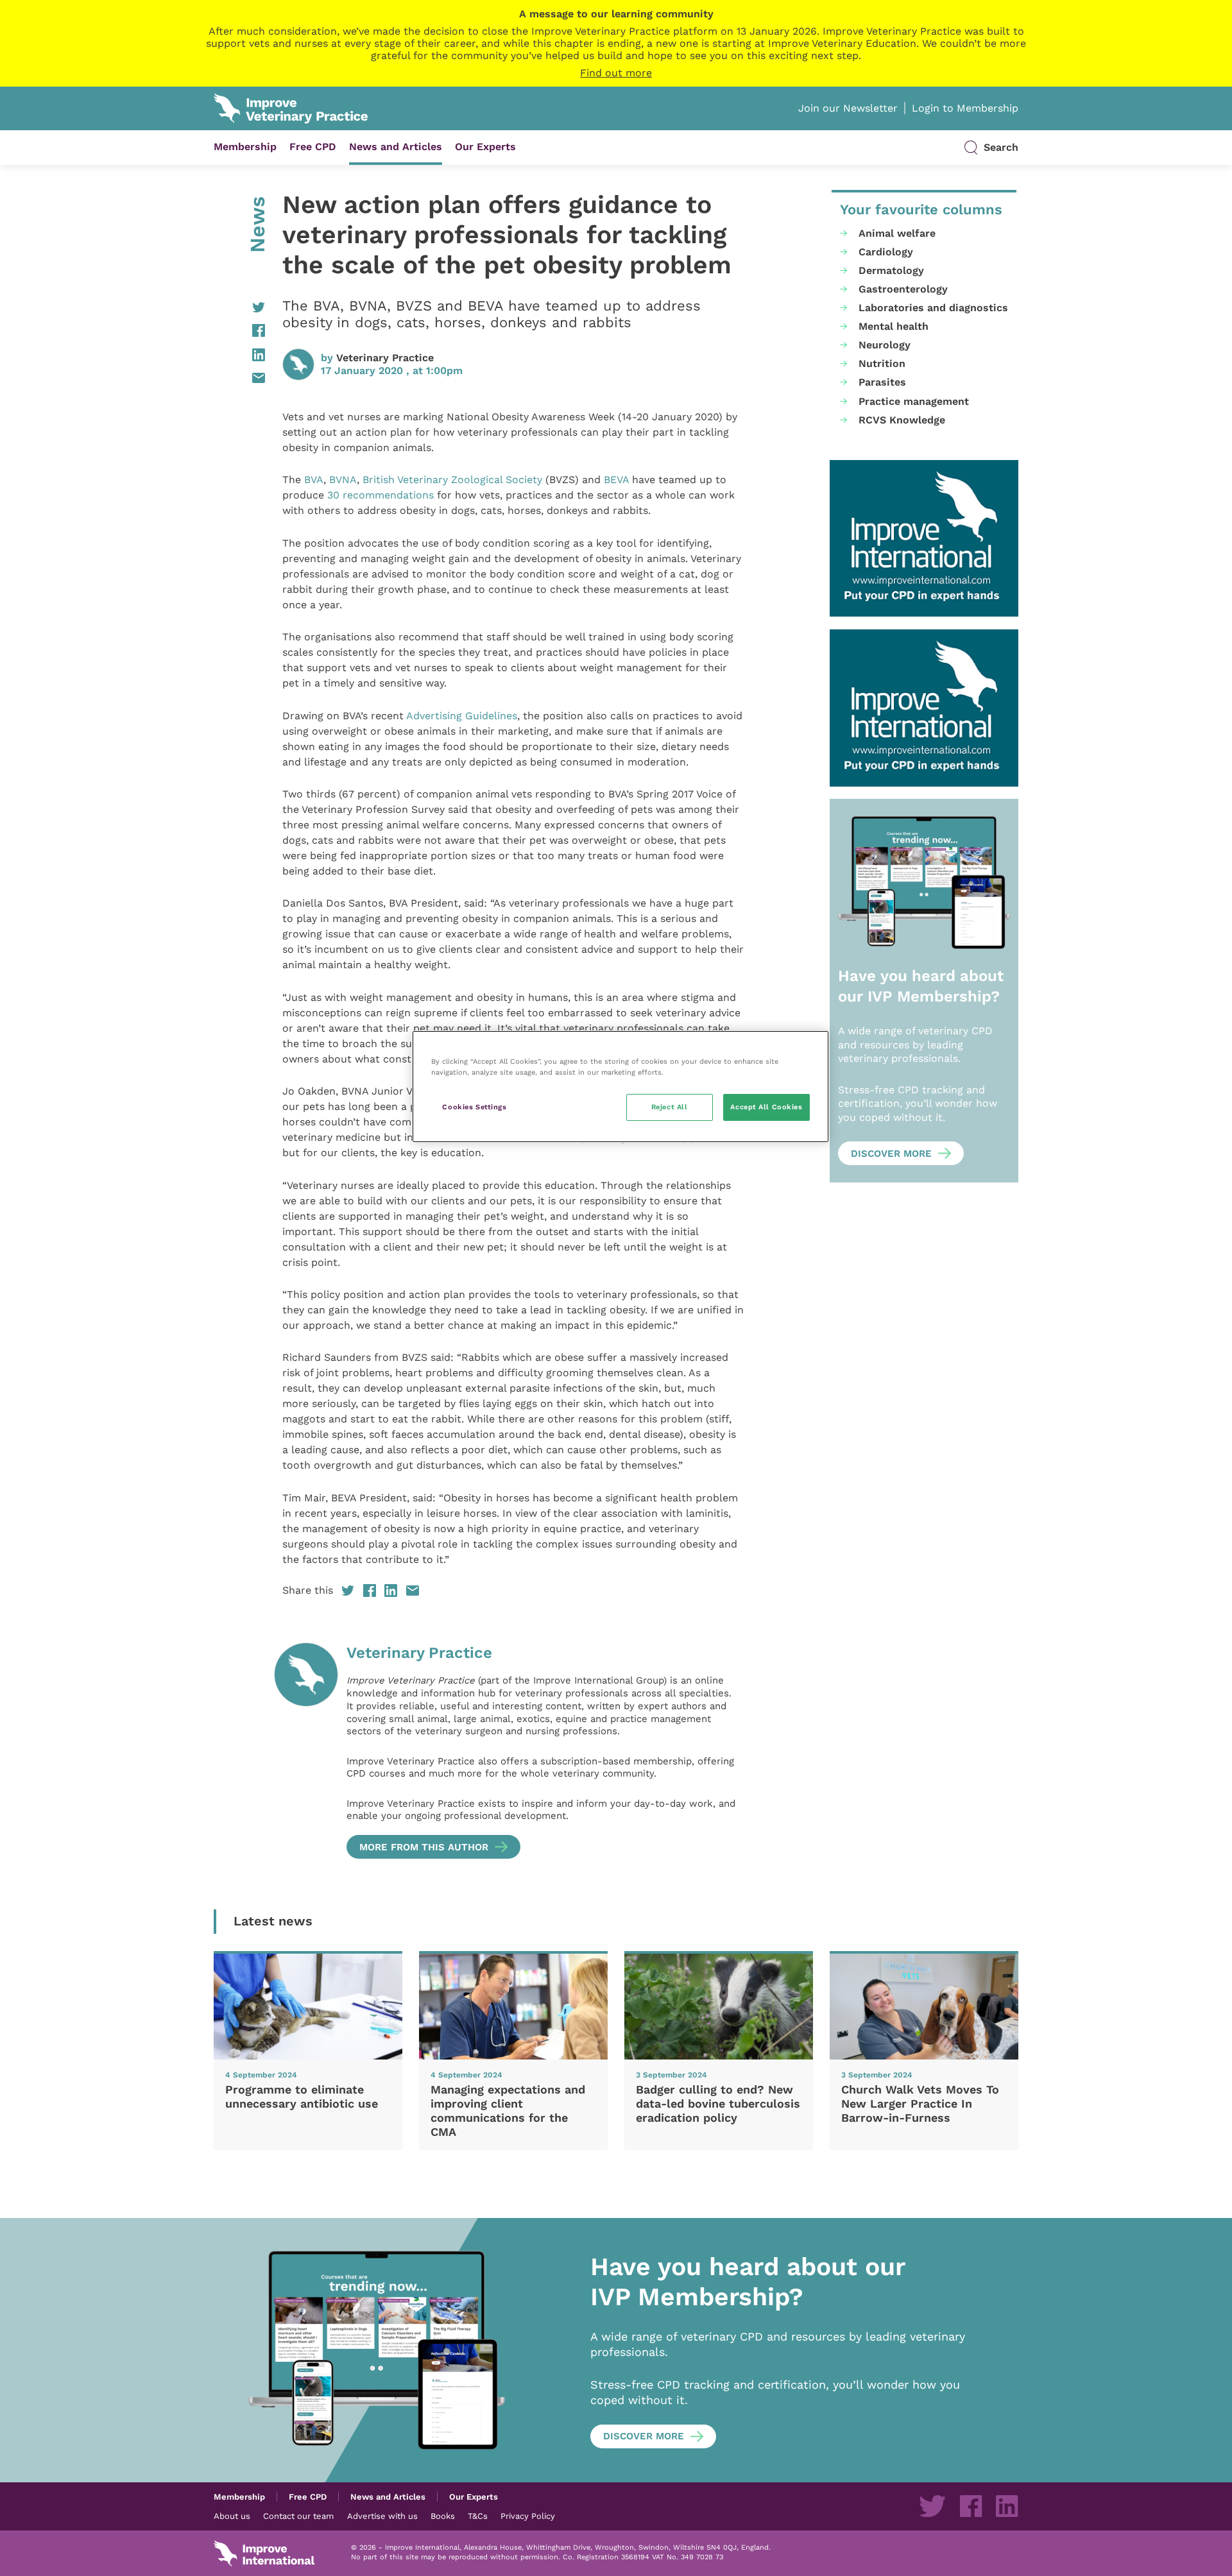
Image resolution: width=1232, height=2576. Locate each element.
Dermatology (891, 270)
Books (443, 2516)
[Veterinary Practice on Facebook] (971, 2506)
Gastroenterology (903, 289)
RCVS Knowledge (902, 420)
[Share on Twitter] (239, 307)
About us (232, 2516)
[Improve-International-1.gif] (924, 539)
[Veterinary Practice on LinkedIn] (1007, 2506)
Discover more (891, 1154)
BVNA (343, 480)
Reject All (670, 1107)
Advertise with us (382, 2516)
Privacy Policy (528, 2516)
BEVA (616, 480)
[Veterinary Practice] (306, 1751)
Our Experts (485, 147)
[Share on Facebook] (239, 330)
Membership (245, 147)
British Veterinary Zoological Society (452, 480)
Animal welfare (897, 233)
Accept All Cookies (766, 1107)
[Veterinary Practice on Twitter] (932, 2506)
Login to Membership (965, 108)
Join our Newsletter (848, 108)
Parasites (882, 382)
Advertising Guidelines (462, 716)
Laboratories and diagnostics (933, 308)
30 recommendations (381, 495)
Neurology (885, 345)
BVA (314, 480)
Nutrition (882, 363)
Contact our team (298, 2516)
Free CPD (313, 147)
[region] (620, 1087)
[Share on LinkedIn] (239, 355)
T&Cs (478, 2516)
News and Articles (396, 147)
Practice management (914, 401)
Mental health (894, 326)
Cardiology (886, 252)
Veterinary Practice (385, 358)
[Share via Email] (239, 378)
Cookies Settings (474, 1107)
